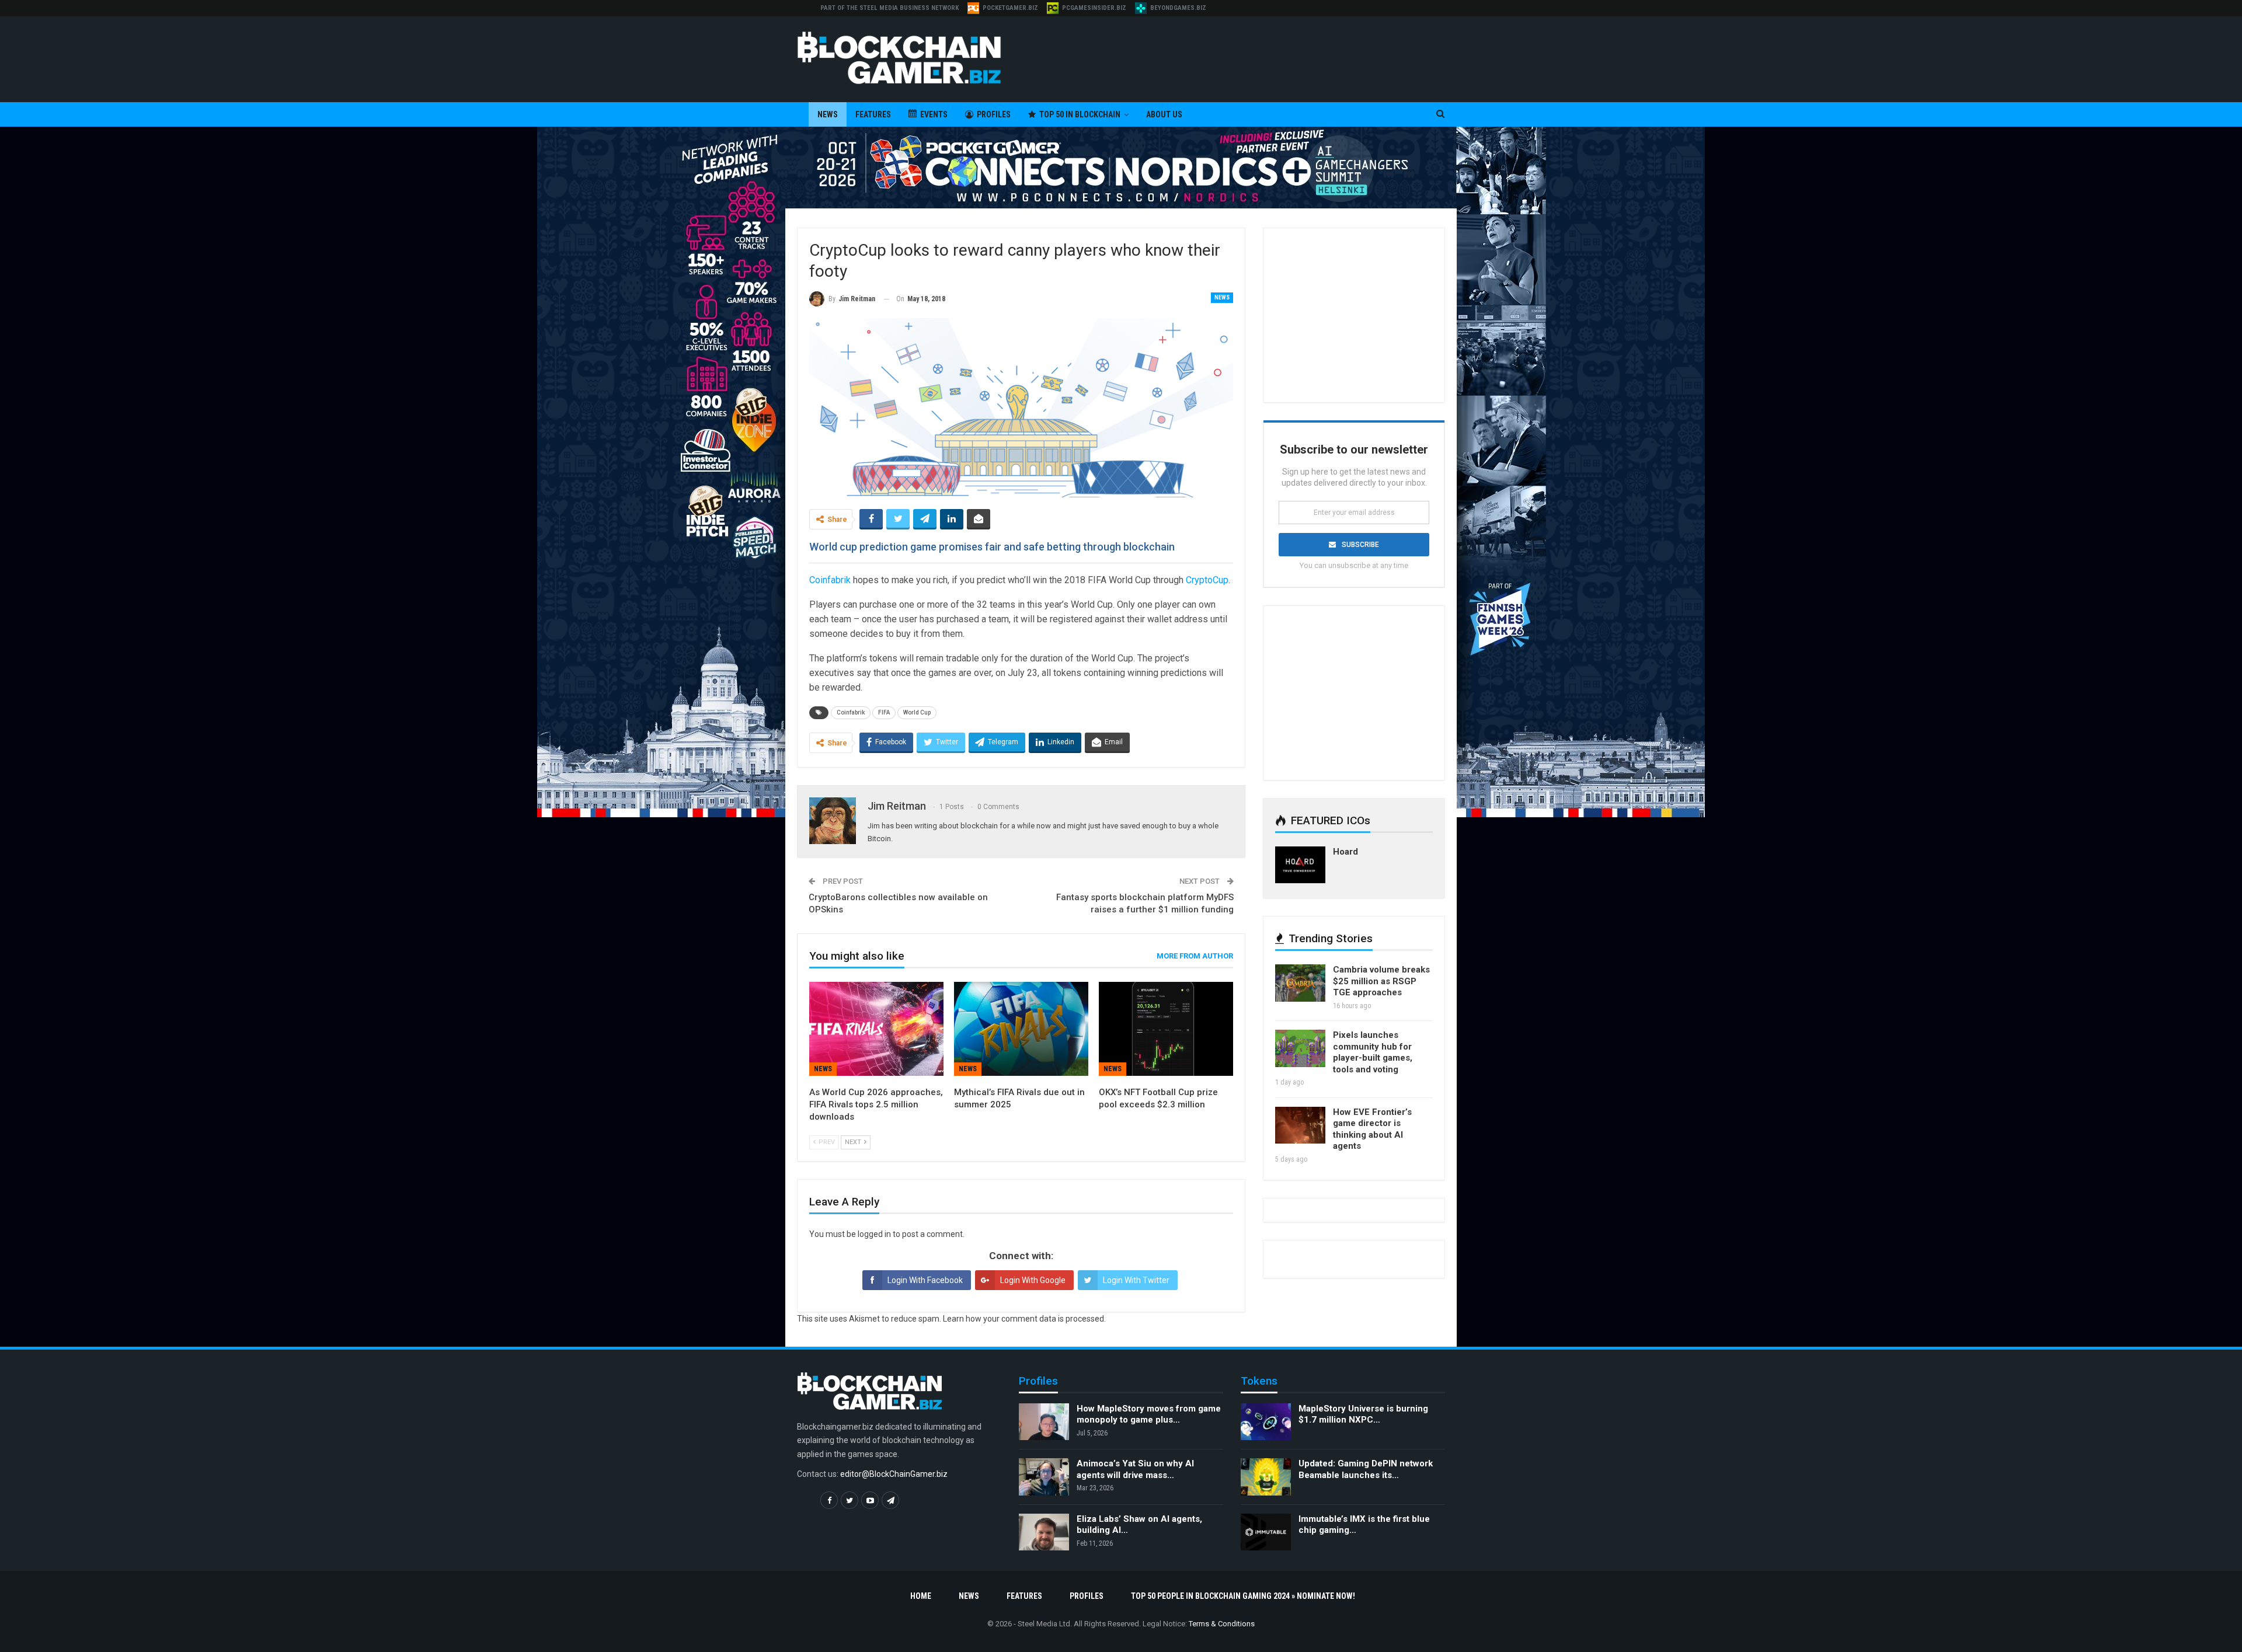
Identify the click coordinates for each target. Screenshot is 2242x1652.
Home (921, 1596)
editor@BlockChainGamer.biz (894, 1474)
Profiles (994, 114)
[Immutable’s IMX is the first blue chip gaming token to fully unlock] (1266, 1532)
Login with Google (1033, 1280)
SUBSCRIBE (1360, 545)
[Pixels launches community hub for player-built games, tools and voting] (1300, 1048)
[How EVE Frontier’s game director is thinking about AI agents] (1300, 1125)
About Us (1164, 114)
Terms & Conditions (1222, 1624)
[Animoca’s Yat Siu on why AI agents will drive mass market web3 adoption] (1044, 1477)
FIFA (884, 712)
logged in (874, 1234)
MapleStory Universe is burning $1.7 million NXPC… (1363, 1414)
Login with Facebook (925, 1280)
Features (873, 114)
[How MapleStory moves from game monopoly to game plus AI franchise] (1044, 1422)
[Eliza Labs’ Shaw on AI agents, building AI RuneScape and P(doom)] (1044, 1532)
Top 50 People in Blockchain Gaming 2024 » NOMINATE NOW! (1243, 1596)
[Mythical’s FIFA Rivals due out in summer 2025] (1021, 1029)
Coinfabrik (851, 712)
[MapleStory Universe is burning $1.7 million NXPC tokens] (1266, 1422)
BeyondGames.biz (1178, 8)
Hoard (1345, 852)
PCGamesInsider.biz (1094, 8)
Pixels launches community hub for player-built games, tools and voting (1373, 1052)
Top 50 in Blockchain (1080, 114)
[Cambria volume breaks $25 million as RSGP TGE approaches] (1300, 983)
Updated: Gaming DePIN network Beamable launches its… (1366, 1469)
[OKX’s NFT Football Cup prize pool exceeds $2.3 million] (1166, 1029)
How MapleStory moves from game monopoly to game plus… (1149, 1414)
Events (934, 114)
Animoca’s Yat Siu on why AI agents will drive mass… (1135, 1469)
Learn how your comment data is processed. (1024, 1319)
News (828, 114)
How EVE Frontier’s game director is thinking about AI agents (1372, 1129)
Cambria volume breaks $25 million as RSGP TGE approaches (1381, 981)
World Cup (917, 712)
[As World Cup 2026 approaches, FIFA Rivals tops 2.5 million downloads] (876, 1029)
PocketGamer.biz (1010, 8)
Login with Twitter (1136, 1280)
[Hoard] (1300, 865)
